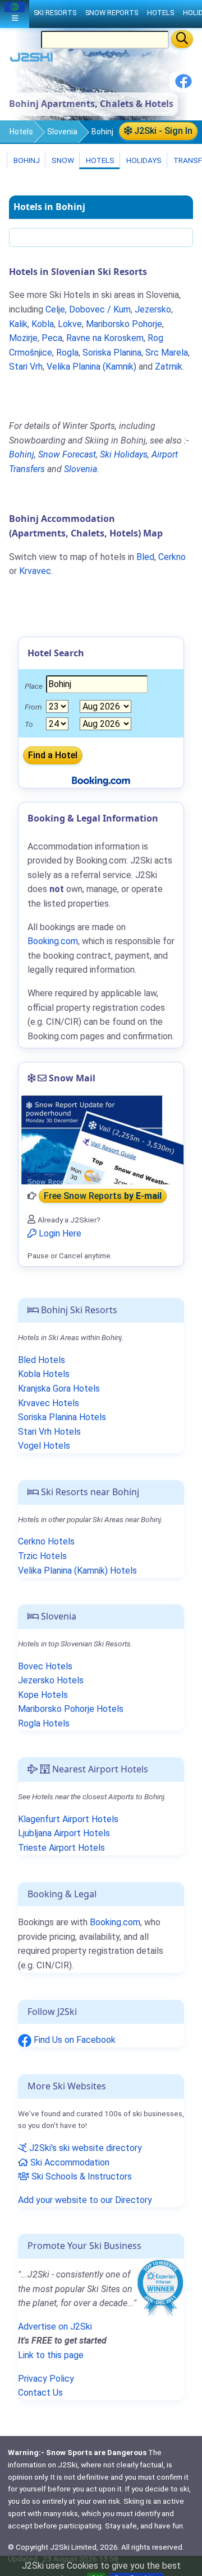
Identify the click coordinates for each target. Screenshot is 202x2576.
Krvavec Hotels (49, 1403)
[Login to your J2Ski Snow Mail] (101, 1140)
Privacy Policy (46, 2379)
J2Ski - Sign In (162, 131)
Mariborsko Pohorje (124, 324)
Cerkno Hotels (46, 1541)
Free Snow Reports (103, 1196)
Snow (62, 160)
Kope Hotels (43, 1695)
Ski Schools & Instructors (81, 2176)
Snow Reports (112, 13)
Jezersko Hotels (51, 1680)
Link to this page (51, 2355)
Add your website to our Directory (85, 2200)
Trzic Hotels (42, 1556)
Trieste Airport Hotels (61, 1848)
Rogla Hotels (44, 1723)
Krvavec (35, 571)
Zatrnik (169, 367)
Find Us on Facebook (74, 2040)
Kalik (18, 324)
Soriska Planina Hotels (62, 1417)
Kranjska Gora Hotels (59, 1389)
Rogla (67, 353)
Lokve (70, 324)
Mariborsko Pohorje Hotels (71, 1709)
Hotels (21, 132)
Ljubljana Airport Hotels (64, 1833)
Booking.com (115, 1922)
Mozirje (23, 338)
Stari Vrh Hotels (49, 1432)
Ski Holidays (124, 454)
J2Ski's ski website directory (84, 2148)
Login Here (59, 1233)
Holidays (143, 160)
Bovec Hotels (45, 1666)
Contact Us (40, 2393)
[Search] (182, 39)
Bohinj (26, 160)
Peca (52, 338)
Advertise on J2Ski (55, 2327)
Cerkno (172, 557)
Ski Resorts (55, 13)
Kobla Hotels (44, 1374)
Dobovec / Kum (100, 309)
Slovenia (62, 132)
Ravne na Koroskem (105, 338)
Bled (145, 557)
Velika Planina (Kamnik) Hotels (77, 1571)
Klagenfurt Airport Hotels (68, 1819)
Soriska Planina (112, 353)
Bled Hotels (42, 1360)
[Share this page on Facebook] (183, 85)
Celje (55, 309)
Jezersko (153, 309)
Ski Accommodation (69, 2162)
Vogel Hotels (44, 1446)
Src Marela (167, 353)
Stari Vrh (26, 367)
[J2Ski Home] (31, 60)
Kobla (43, 324)
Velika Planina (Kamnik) (91, 367)
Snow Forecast (67, 454)
